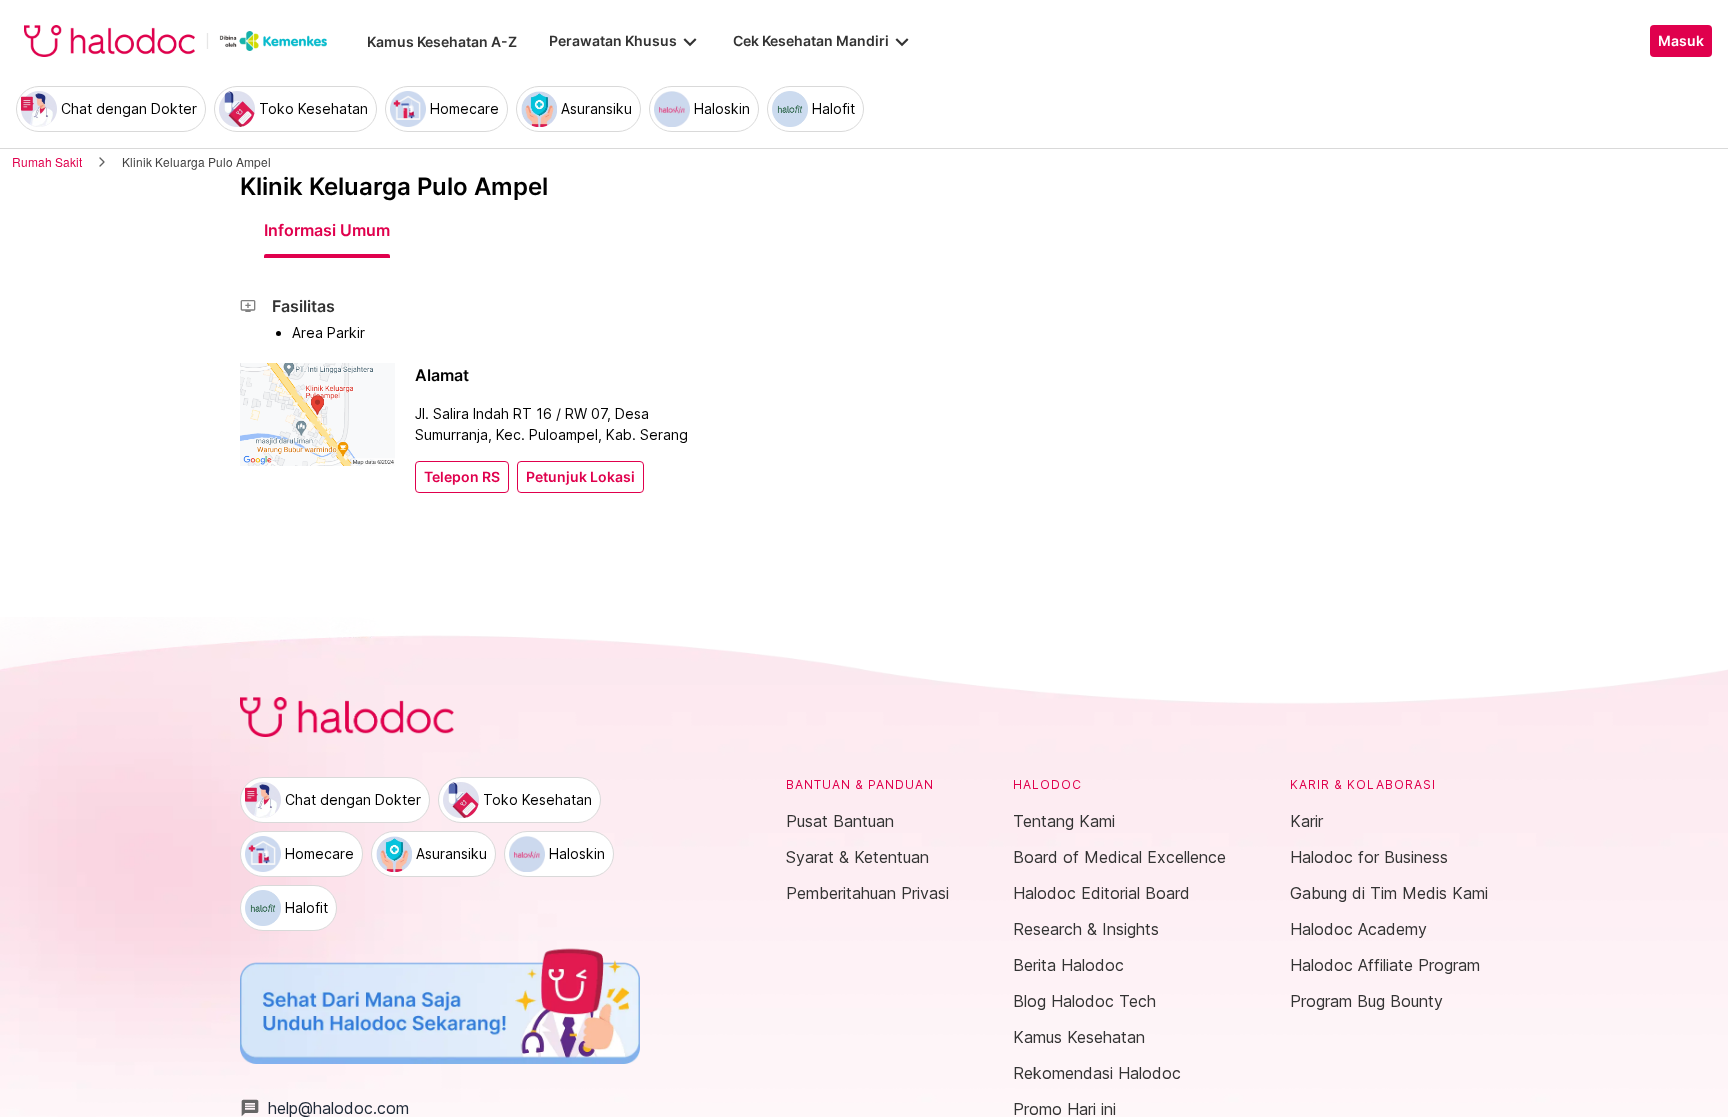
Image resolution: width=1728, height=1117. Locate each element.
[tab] (327, 230)
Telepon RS (462, 477)
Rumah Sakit (47, 161)
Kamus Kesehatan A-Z (442, 41)
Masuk (1681, 41)
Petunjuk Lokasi (580, 477)
